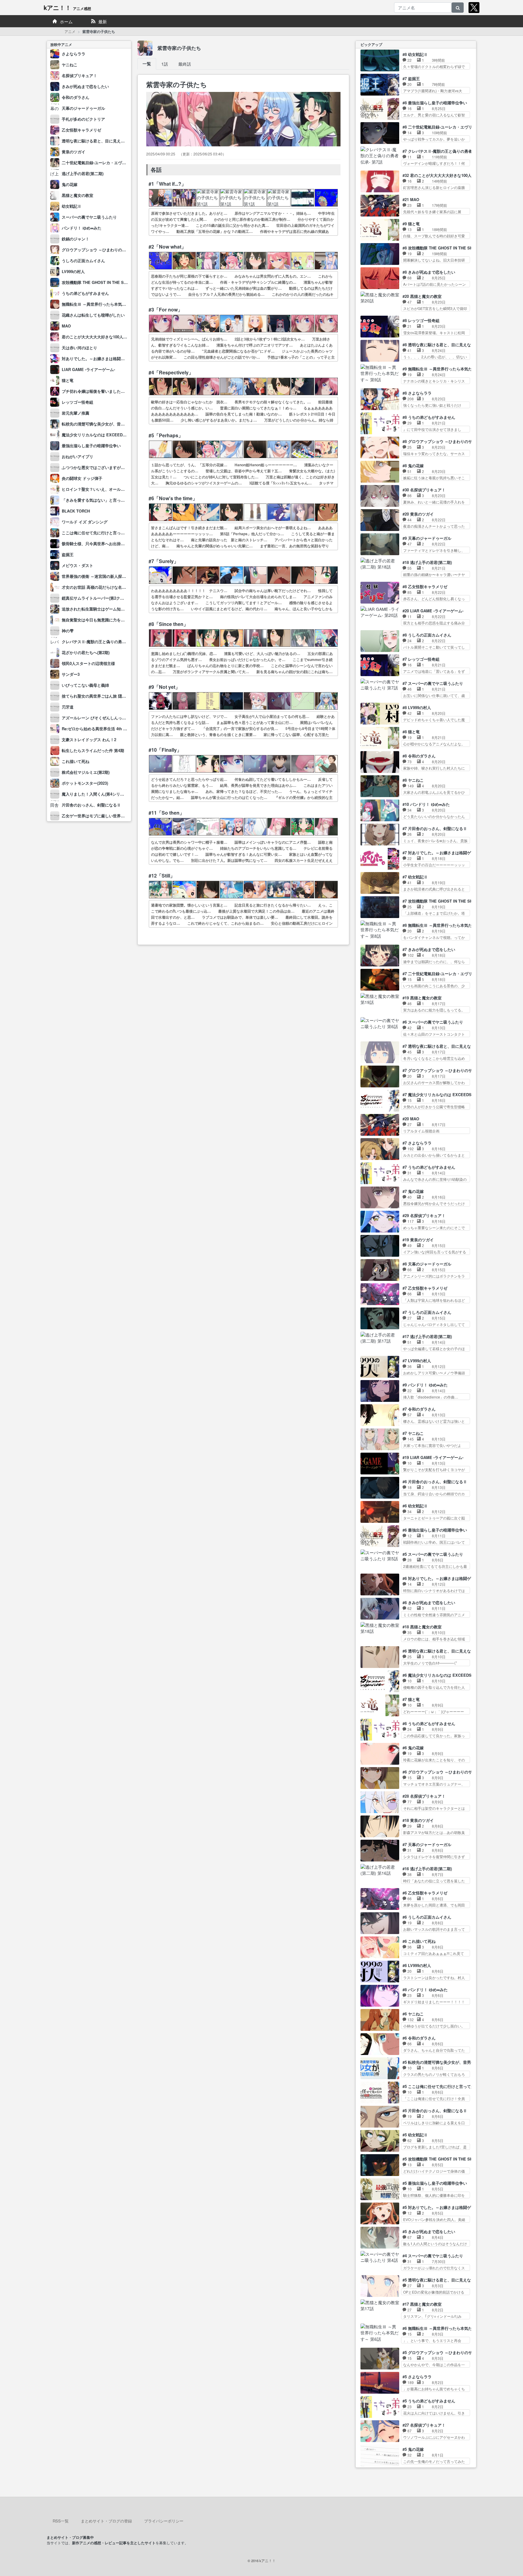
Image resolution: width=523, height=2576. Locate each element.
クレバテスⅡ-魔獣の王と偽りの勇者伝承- (98, 642)
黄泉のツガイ (74, 152)
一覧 (147, 64)
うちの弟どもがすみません (85, 293)
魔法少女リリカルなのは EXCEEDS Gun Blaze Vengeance (115, 435)
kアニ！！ (67, 7)
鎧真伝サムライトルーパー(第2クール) (95, 598)
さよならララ (74, 54)
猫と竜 (68, 380)
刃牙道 (68, 707)
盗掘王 (68, 554)
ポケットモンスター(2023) (85, 783)
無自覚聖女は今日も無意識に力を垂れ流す (99, 620)
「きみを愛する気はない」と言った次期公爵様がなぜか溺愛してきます (125, 500)
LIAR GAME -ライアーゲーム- (88, 369)
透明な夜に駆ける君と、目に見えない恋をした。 (105, 141)
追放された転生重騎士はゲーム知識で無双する (103, 609)
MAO (66, 326)
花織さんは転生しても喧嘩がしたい (93, 315)
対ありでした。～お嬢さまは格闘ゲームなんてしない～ (111, 358)
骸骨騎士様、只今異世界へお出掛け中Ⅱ (97, 544)
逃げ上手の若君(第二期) (83, 173)
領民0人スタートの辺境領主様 (88, 663)
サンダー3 (71, 674)
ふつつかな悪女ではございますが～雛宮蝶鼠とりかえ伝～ (113, 467)
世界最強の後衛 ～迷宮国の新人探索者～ (98, 576)
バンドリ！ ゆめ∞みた (82, 228)
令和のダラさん (76, 97)
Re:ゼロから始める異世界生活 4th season (99, 729)
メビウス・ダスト (77, 565)
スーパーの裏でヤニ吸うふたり (89, 217)
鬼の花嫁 (70, 184)
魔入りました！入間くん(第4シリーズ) (95, 794)
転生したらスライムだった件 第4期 (93, 750)
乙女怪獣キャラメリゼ (81, 130)
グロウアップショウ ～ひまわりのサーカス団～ (104, 250)
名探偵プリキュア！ (79, 75)
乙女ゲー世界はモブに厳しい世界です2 (96, 816)
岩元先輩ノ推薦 (76, 413)
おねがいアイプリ (77, 456)
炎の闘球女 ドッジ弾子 (82, 478)
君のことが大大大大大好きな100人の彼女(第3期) (105, 337)
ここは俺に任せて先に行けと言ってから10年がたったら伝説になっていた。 (129, 533)
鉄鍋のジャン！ (76, 239)
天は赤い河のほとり (79, 348)
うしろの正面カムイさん (83, 261)
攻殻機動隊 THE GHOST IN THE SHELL (98, 282)
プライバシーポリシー (164, 2521)
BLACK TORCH (76, 511)
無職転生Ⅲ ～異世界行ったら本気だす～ (98, 304)
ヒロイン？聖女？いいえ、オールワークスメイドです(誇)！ (114, 489)
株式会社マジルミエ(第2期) (86, 772)
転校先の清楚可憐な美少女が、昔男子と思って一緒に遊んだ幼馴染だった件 (129, 424)
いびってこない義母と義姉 (85, 685)
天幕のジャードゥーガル (83, 108)
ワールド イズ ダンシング (85, 522)
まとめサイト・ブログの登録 (106, 2521)
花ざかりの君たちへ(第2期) (86, 652)
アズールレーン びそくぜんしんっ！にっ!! (99, 718)
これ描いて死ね (76, 761)
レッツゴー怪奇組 (77, 402)
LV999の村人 (73, 271)
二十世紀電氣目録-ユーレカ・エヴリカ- (96, 163)
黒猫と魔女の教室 (77, 195)
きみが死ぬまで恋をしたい (85, 86)
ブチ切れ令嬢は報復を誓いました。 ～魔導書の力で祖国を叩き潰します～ (127, 391)
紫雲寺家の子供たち (179, 48)
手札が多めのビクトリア (83, 119)
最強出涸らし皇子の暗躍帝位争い (91, 446)
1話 (165, 64)
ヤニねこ (70, 65)
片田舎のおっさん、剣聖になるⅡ (91, 805)
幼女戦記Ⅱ (72, 206)
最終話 (185, 64)
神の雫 (68, 631)
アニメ (70, 31)
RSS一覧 (61, 2521)
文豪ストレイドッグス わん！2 (89, 739)
